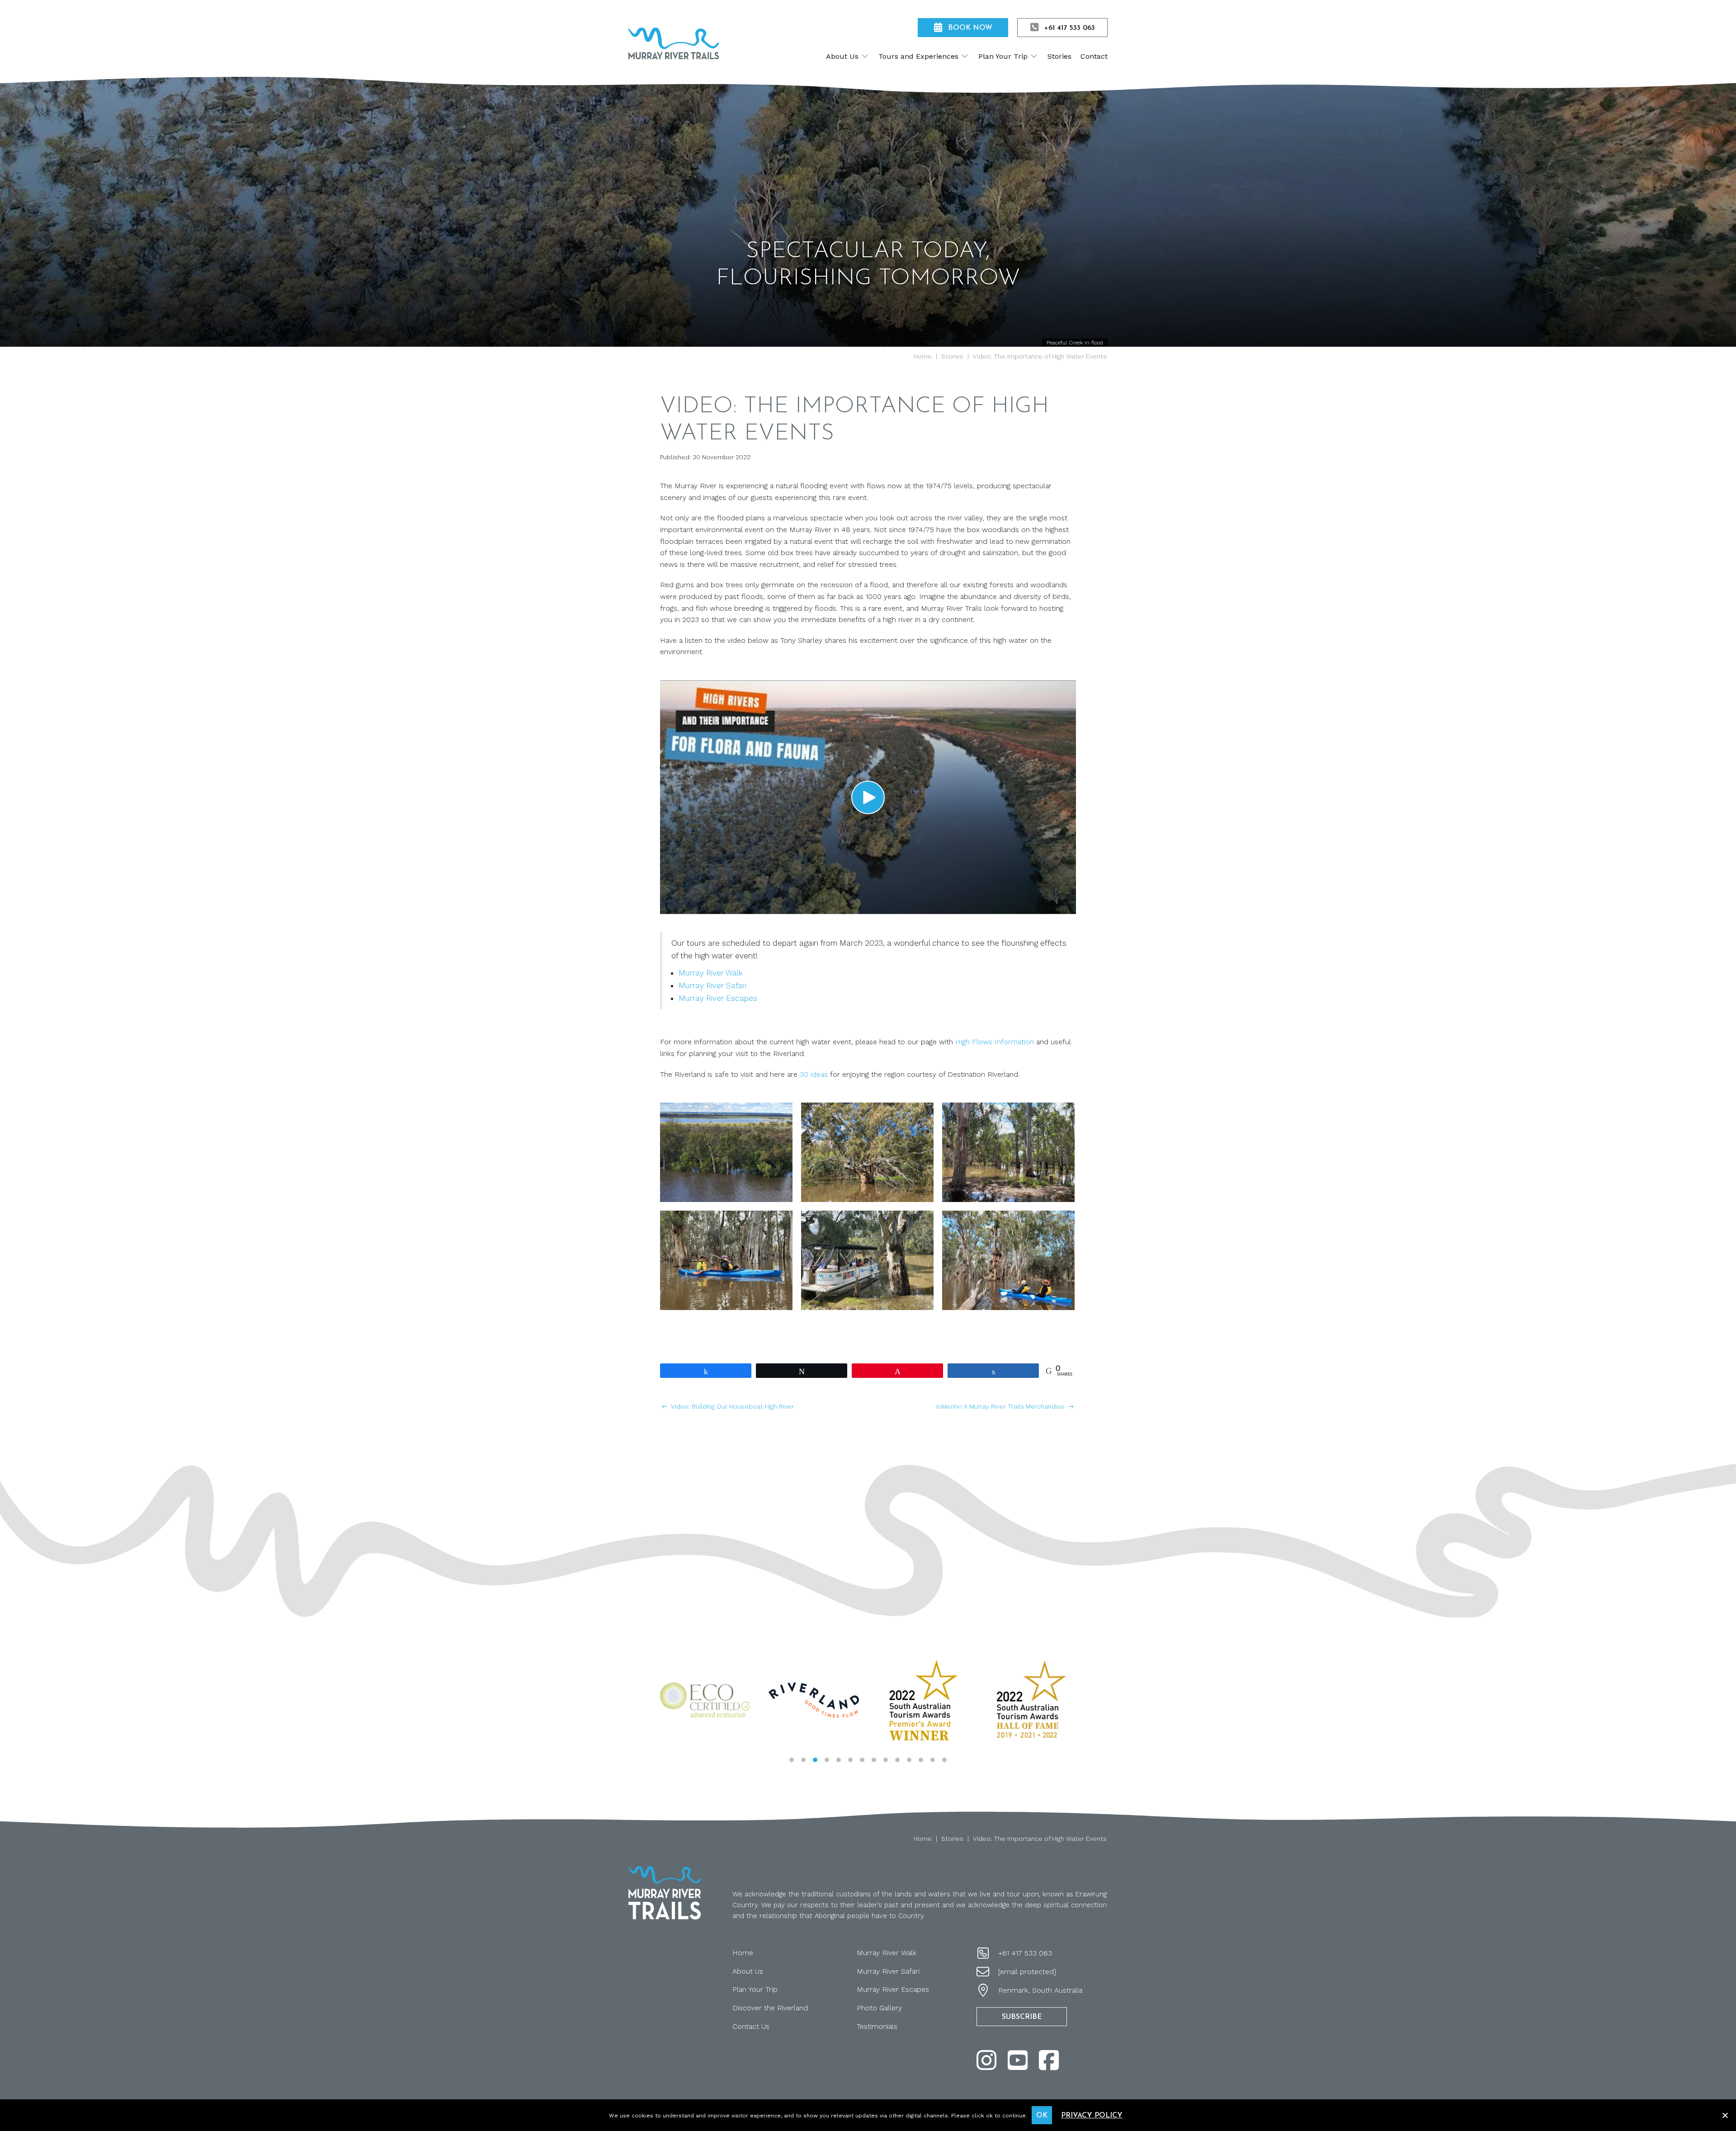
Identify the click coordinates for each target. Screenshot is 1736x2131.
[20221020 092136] (726, 1260)
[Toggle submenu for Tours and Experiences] (965, 56)
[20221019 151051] (867, 1260)
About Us (748, 1971)
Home (743, 1953)
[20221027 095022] (1008, 1260)
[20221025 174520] (726, 1152)
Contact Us (751, 2026)
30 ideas (814, 1074)
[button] (868, 797)
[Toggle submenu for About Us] (865, 56)
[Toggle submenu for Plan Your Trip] (1034, 56)
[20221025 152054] (1008, 1152)
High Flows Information (995, 1042)
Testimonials (877, 2026)
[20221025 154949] (867, 1152)
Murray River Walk (711, 973)
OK (1042, 2116)
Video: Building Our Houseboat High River (732, 1406)
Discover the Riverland (770, 2008)
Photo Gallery (879, 2008)
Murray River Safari (712, 985)
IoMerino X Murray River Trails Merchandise (1001, 1406)
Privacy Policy (1092, 2116)
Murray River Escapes (718, 998)
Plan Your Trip (755, 1989)
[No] (1725, 2114)
